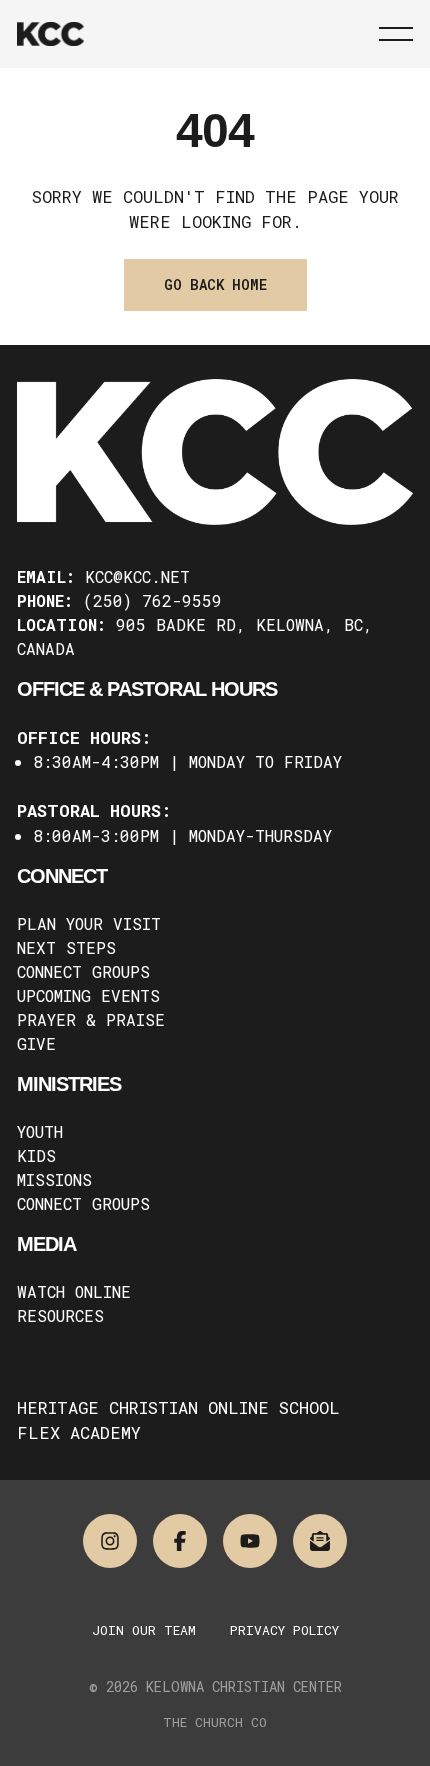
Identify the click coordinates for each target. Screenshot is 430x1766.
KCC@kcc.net (137, 576)
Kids (36, 1155)
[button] (396, 34)
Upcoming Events (88, 995)
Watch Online (74, 1291)
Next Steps (66, 947)
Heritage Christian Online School (178, 1407)
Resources (60, 1315)
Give (36, 1043)
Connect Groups (83, 971)
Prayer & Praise (91, 1019)
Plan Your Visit (89, 923)
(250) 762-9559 (152, 600)
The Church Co (215, 1722)
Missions (54, 1179)
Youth (40, 1131)
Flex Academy (79, 1432)
